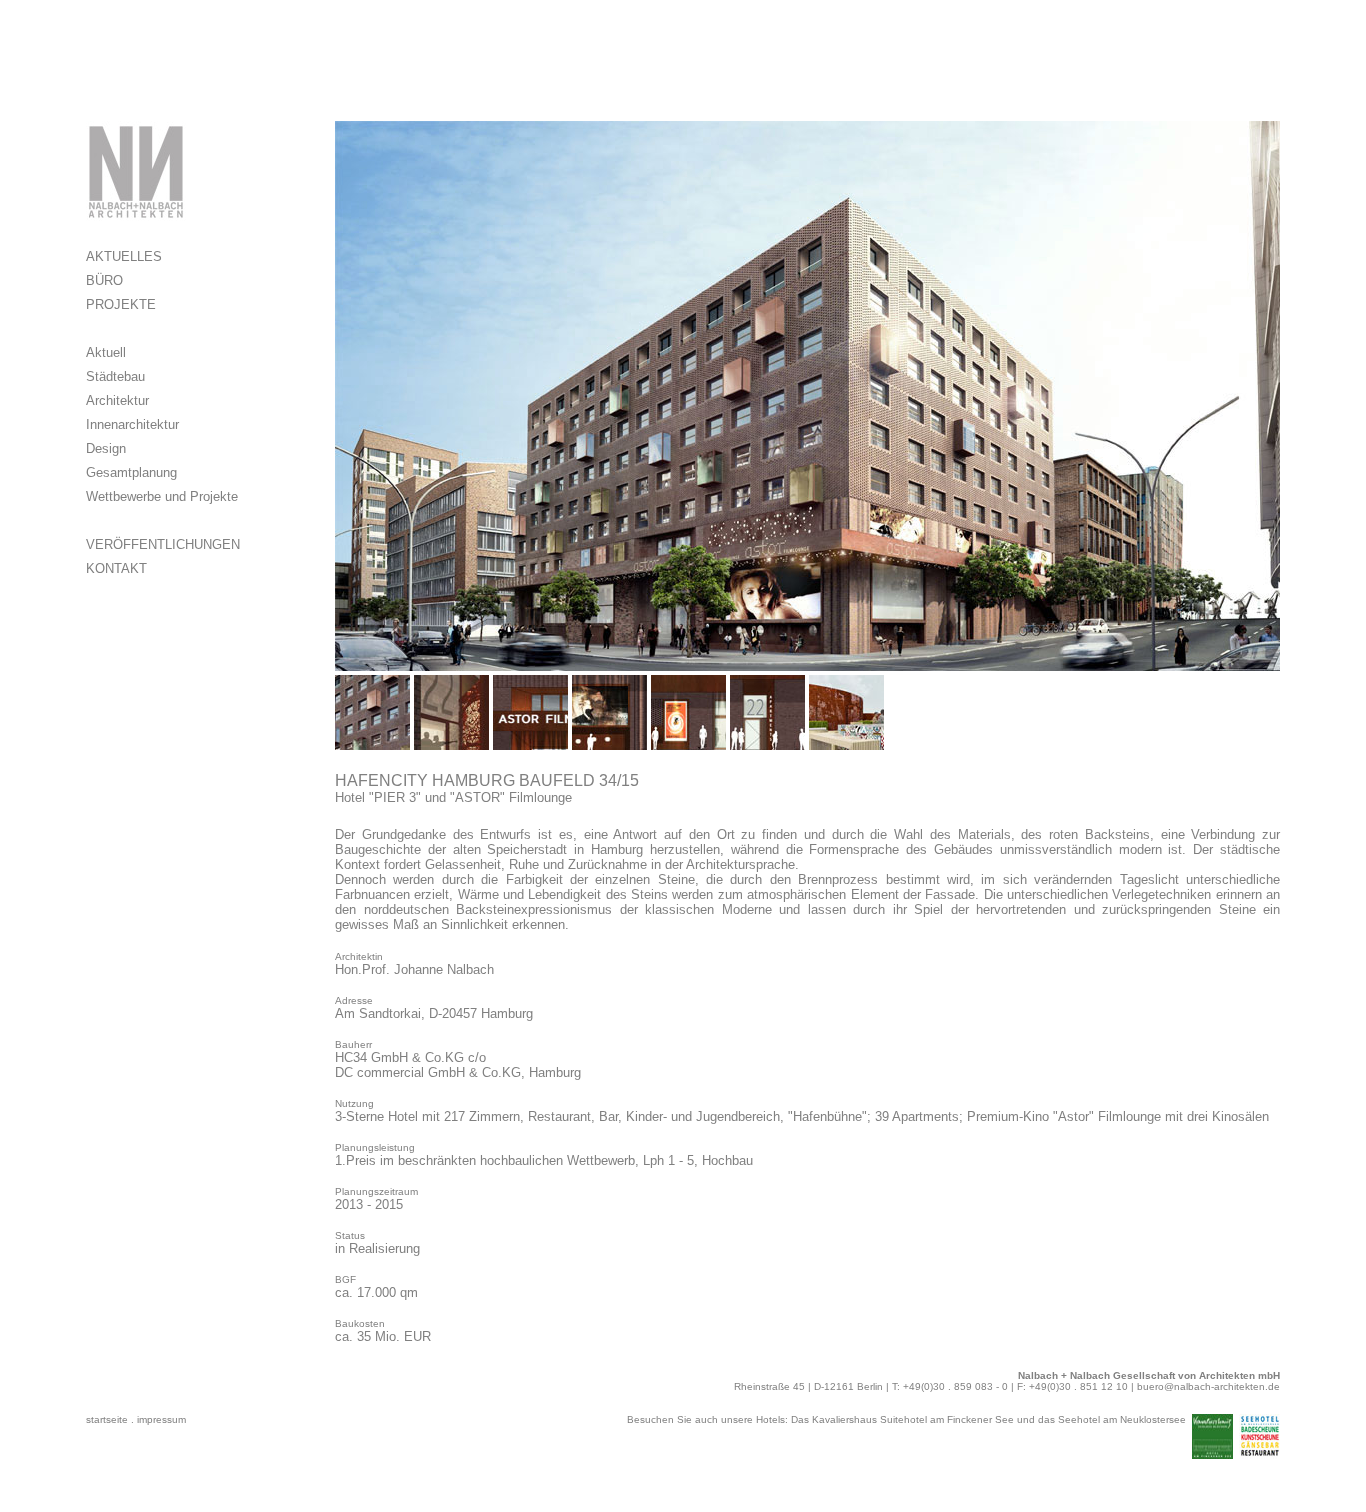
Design (106, 448)
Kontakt (116, 568)
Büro (104, 280)
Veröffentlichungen (163, 544)
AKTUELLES (124, 256)
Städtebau (115, 376)
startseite (107, 1419)
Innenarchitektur (132, 424)
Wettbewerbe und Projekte (162, 496)
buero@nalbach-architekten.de (1208, 1386)
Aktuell (106, 352)
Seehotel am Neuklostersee (1122, 1419)
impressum (161, 1419)
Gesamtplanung (131, 472)
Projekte (121, 304)
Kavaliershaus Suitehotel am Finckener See (913, 1419)
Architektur (117, 400)
